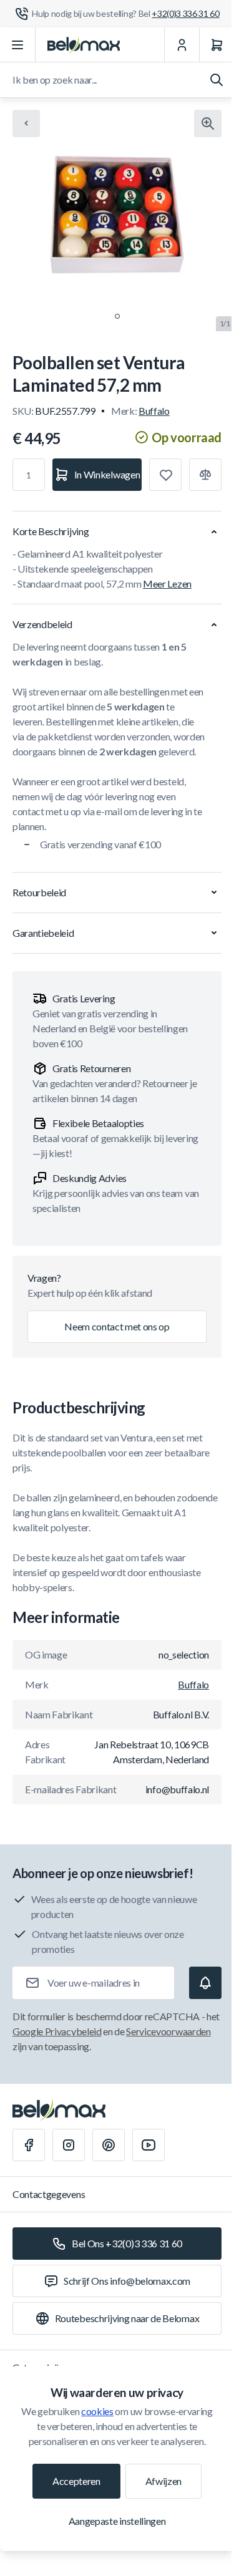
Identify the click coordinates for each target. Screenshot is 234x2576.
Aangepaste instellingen (117, 2521)
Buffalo (154, 411)
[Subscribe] (205, 1983)
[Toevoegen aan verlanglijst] (165, 475)
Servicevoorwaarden (168, 2031)
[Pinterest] (109, 2145)
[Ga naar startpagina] (84, 45)
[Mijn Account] (182, 45)
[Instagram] (69, 2145)
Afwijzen (163, 2481)
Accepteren (76, 2481)
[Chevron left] (26, 123)
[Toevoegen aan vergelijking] (205, 475)
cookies (97, 2411)
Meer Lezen (167, 583)
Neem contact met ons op (117, 1326)
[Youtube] (149, 2145)
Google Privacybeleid (57, 2031)
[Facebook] (29, 2145)
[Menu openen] (18, 45)
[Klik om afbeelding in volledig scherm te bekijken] (208, 123)
